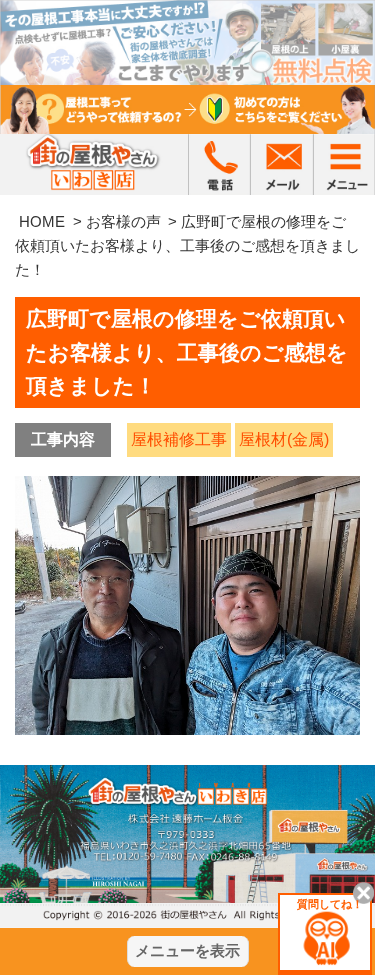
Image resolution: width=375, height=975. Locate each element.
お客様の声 (123, 221)
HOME (42, 221)
